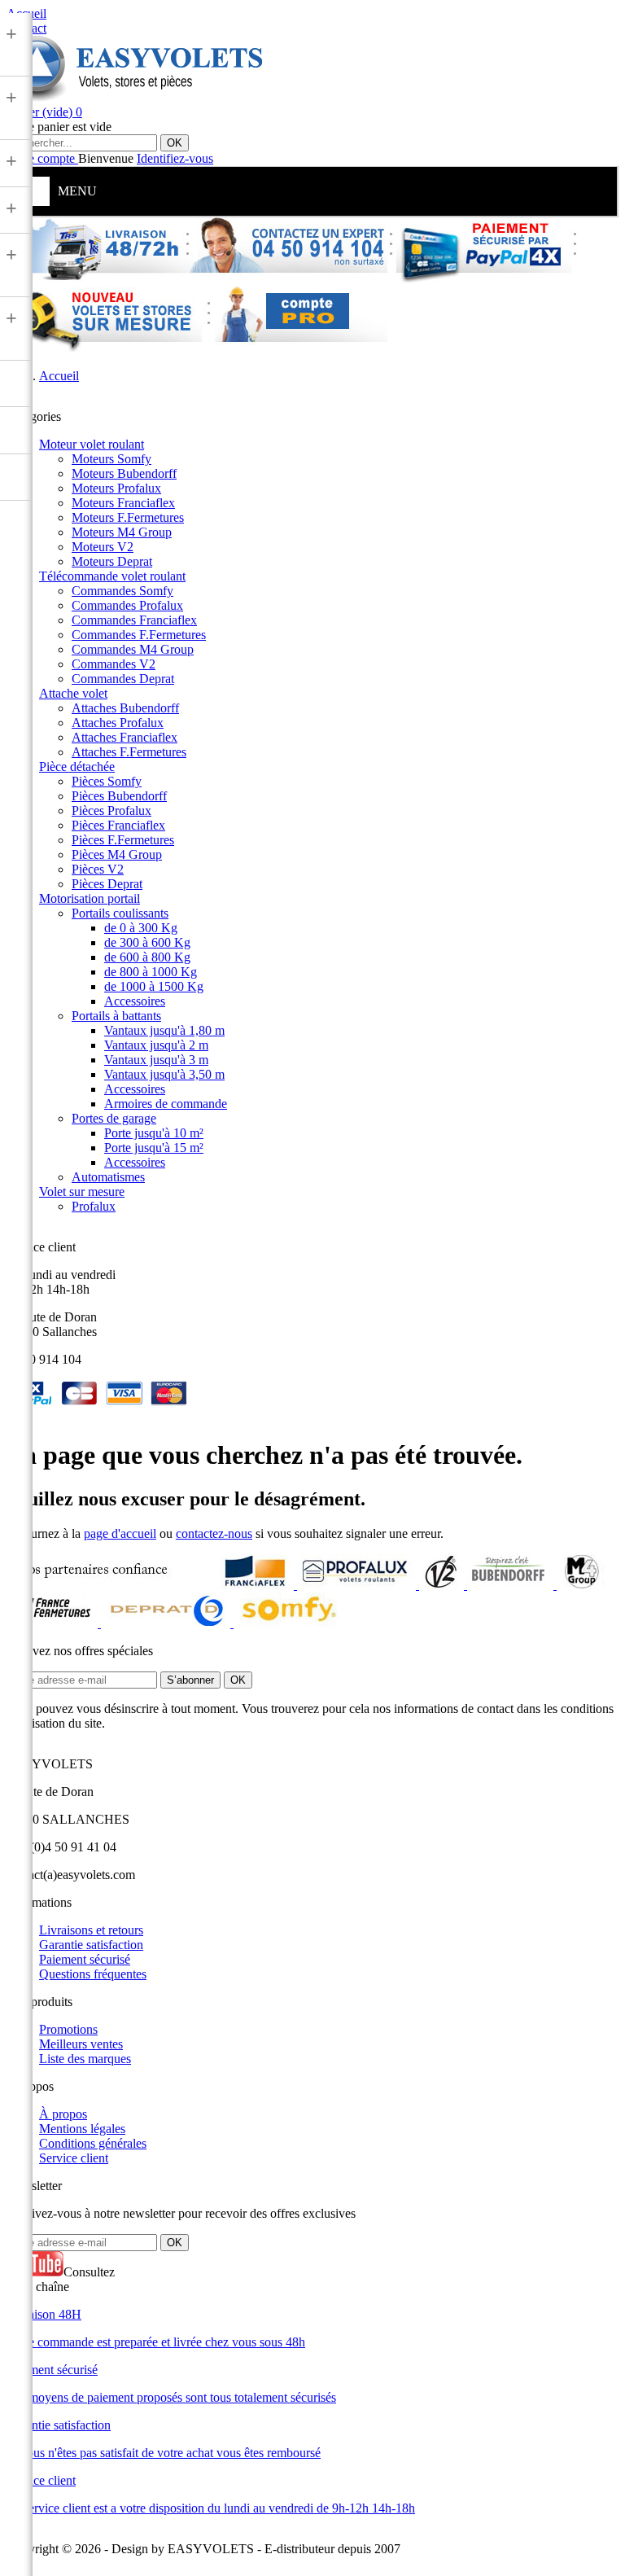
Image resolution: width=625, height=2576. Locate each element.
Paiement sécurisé (85, 1959)
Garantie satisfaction (91, 1945)
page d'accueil (120, 1533)
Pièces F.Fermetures (123, 840)
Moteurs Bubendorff (124, 473)
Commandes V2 (114, 664)
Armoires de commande (166, 1104)
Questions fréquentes (93, 1974)
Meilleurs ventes (81, 2044)
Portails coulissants (120, 913)
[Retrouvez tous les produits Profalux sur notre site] (358, 1585)
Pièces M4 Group (117, 854)
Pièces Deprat (107, 884)
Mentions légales (82, 2129)
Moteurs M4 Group (122, 532)
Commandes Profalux (127, 605)
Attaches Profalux (118, 723)
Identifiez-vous (175, 158)
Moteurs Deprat (112, 561)
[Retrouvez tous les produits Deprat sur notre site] (167, 1623)
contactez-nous (214, 1533)
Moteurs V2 (103, 547)
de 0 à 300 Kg (141, 928)
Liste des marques (85, 2059)
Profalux (94, 1206)
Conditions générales (93, 2143)
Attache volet (73, 693)
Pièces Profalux (111, 810)
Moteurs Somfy (111, 459)
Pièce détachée (77, 767)
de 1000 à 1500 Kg (154, 986)
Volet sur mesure (82, 1192)
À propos (63, 2114)
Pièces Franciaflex (118, 825)
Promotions (68, 2029)
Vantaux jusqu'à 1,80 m (164, 1030)
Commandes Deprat (123, 679)
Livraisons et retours (91, 1930)
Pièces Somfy (107, 781)
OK (175, 143)
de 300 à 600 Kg (147, 942)
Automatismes (108, 1177)
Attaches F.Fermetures (129, 752)
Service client (74, 2158)
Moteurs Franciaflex (123, 503)
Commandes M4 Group (133, 649)
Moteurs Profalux (116, 488)
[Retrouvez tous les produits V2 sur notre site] (443, 1585)
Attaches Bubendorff (125, 708)
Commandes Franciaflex (134, 620)
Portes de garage (114, 1118)
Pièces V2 (98, 869)
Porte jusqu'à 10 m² (154, 1133)
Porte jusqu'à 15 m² (154, 1148)
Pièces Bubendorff (119, 796)
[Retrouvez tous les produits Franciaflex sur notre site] (256, 1585)
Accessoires (135, 1001)
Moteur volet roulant (92, 444)
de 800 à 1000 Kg (151, 972)
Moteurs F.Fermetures (128, 517)
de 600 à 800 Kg (147, 957)
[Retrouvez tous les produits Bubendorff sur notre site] (512, 1585)
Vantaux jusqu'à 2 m (156, 1045)
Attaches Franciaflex (125, 737)
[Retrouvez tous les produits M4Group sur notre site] (582, 1585)
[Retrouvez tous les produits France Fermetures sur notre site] (54, 1623)
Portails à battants (116, 1016)
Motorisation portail (90, 898)
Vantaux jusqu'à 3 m (156, 1060)
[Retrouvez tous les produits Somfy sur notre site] (289, 1623)
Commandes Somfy (122, 591)
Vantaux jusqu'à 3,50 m (164, 1074)
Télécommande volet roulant (112, 576)
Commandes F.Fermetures (139, 635)
